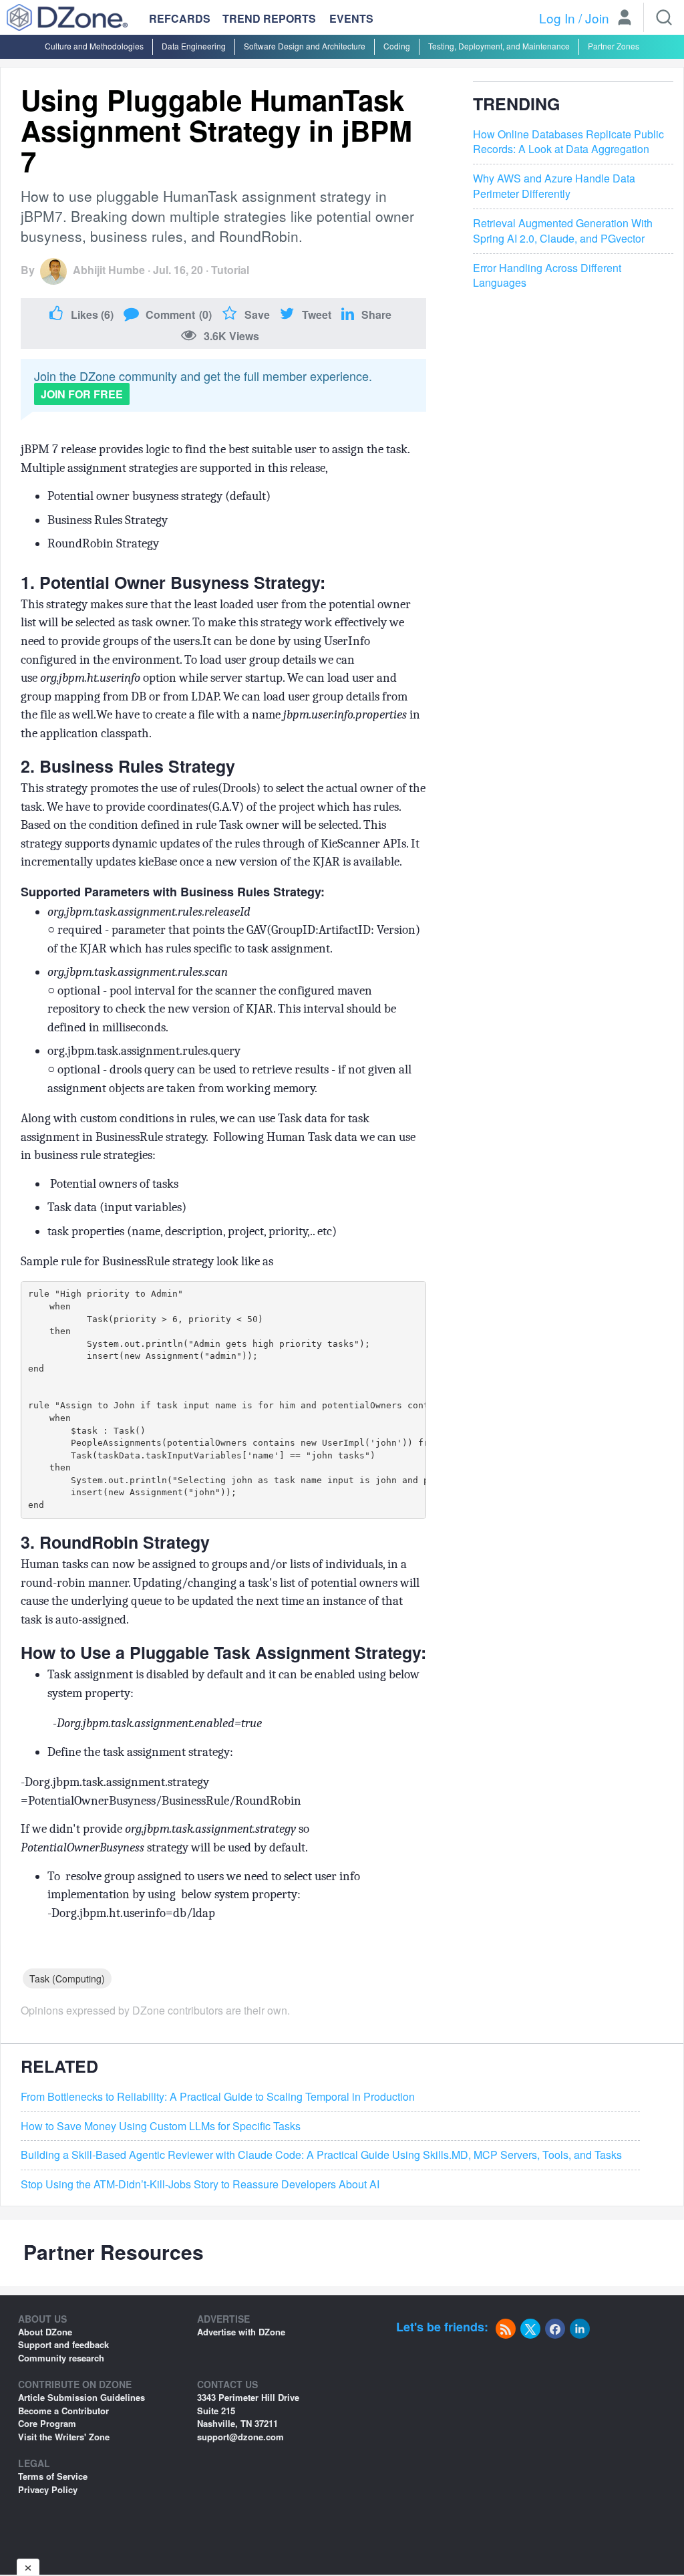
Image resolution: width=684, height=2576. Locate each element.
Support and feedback (63, 2344)
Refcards (180, 18)
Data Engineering (194, 46)
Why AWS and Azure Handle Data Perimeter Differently (554, 186)
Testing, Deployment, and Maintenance (499, 46)
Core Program (47, 2423)
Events (351, 19)
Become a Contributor (63, 2411)
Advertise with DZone (241, 2332)
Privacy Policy (48, 2489)
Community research (61, 2358)
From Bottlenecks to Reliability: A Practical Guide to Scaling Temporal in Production (218, 2097)
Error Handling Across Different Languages (547, 276)
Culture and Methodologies (94, 46)
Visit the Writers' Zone (64, 2437)
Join (597, 18)
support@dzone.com (240, 2437)
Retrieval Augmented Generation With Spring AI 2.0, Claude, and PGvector (563, 231)
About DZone (45, 2332)
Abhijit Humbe (109, 270)
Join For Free (82, 394)
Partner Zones (614, 46)
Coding (397, 46)
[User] (625, 19)
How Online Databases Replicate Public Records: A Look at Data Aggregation (568, 142)
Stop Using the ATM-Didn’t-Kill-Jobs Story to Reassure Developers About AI (200, 2184)
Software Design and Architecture (305, 46)
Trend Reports (269, 18)
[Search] (664, 17)
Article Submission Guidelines (81, 2397)
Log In (557, 18)
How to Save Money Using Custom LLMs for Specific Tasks (161, 2126)
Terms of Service (53, 2476)
